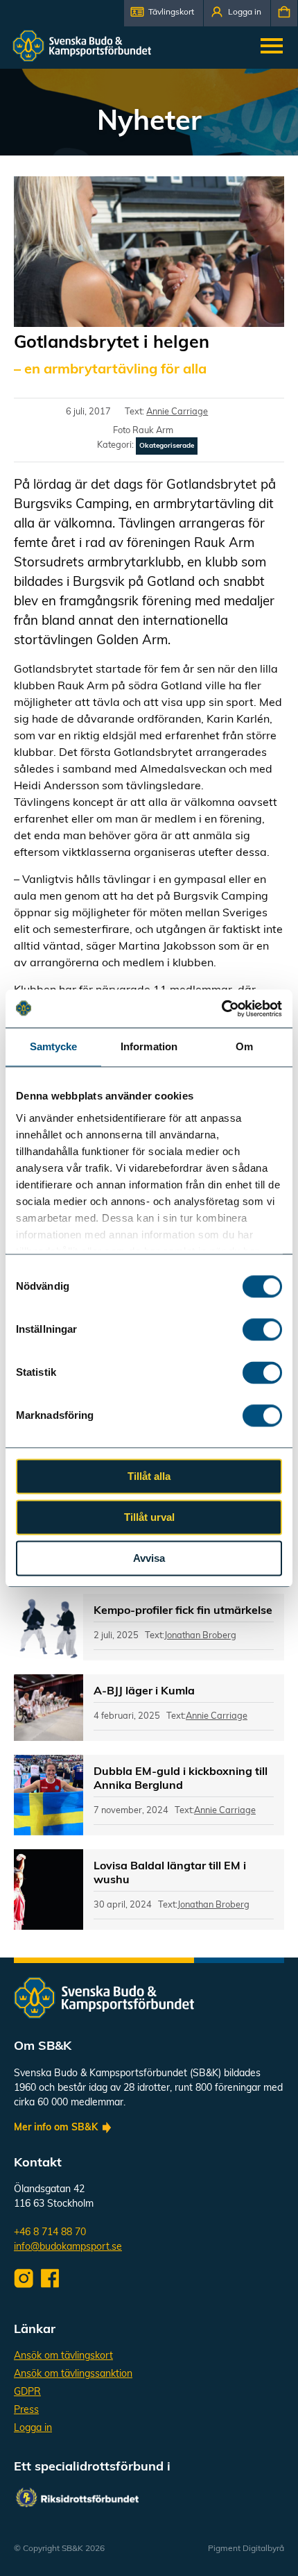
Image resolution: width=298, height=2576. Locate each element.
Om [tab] (244, 1046)
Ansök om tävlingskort (63, 2356)
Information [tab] (149, 1046)
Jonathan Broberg (200, 1636)
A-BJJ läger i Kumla (144, 1692)
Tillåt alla (149, 1476)
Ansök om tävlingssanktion (73, 2374)
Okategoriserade (167, 446)
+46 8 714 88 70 (50, 2233)
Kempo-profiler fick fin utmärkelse (183, 1611)
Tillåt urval (149, 1517)
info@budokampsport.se (68, 2247)
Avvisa (149, 1558)
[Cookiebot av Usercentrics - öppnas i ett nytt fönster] (221, 1009)
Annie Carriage (177, 412)
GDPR (27, 2392)
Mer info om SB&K (56, 2128)
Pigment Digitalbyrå (246, 2549)
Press (26, 2410)
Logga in (33, 2428)
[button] (164, 13)
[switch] (262, 1329)
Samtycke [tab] (54, 1046)
